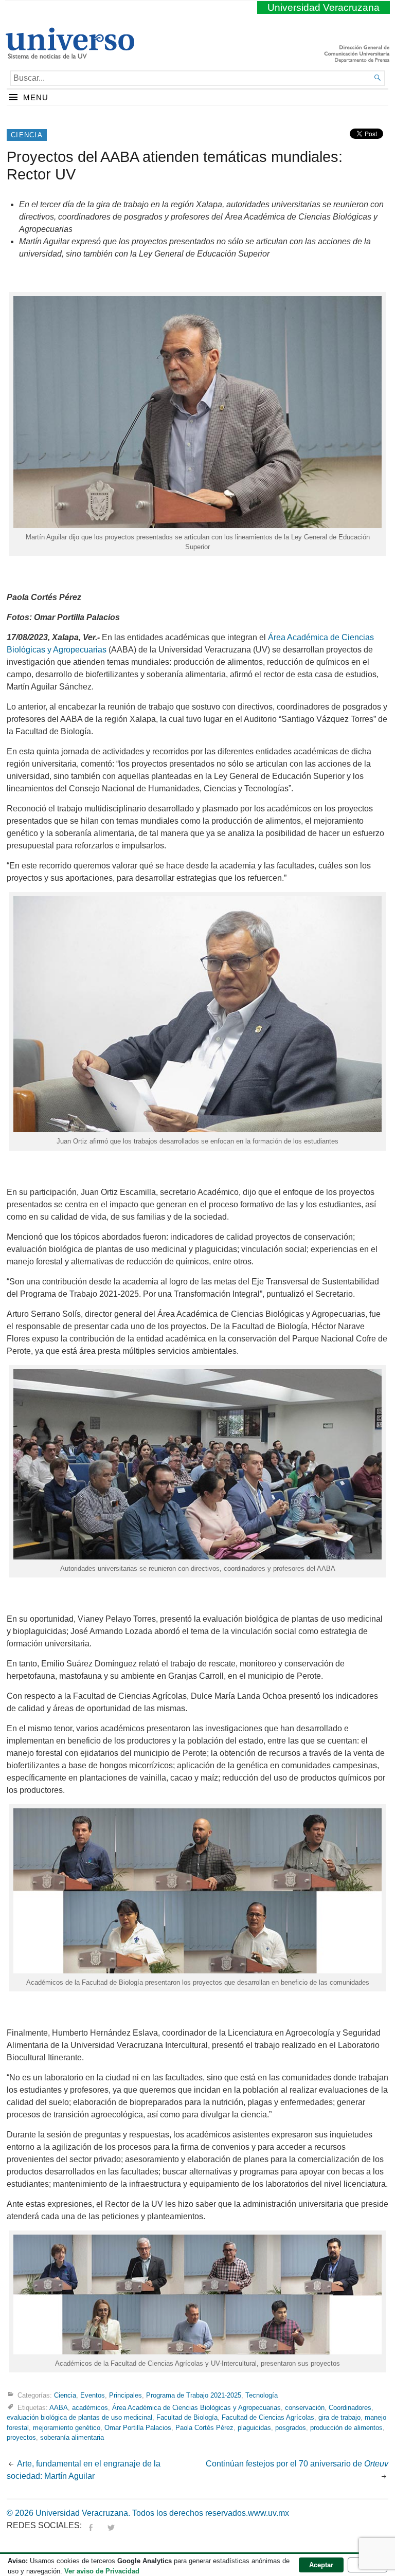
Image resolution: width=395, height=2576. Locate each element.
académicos (90, 2408)
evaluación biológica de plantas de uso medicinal (79, 2417)
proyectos (21, 2437)
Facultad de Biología (187, 2417)
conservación (305, 2408)
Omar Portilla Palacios (138, 2428)
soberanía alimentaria (72, 2437)
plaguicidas (254, 2428)
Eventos (93, 2395)
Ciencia (27, 135)
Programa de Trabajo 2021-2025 (194, 2395)
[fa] (91, 2525)
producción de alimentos (346, 2428)
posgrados (291, 2428)
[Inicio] (70, 55)
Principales (125, 2395)
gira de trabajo (339, 2417)
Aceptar (321, 2565)
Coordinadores (350, 2408)
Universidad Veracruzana (324, 7)
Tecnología (262, 2395)
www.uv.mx (268, 2513)
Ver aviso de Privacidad (102, 2571)
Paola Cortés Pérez (204, 2428)
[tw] (111, 2525)
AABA (59, 2408)
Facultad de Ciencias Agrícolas (268, 2417)
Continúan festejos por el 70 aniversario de (297, 2464)
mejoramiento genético (67, 2428)
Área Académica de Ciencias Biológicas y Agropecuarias (196, 2408)
